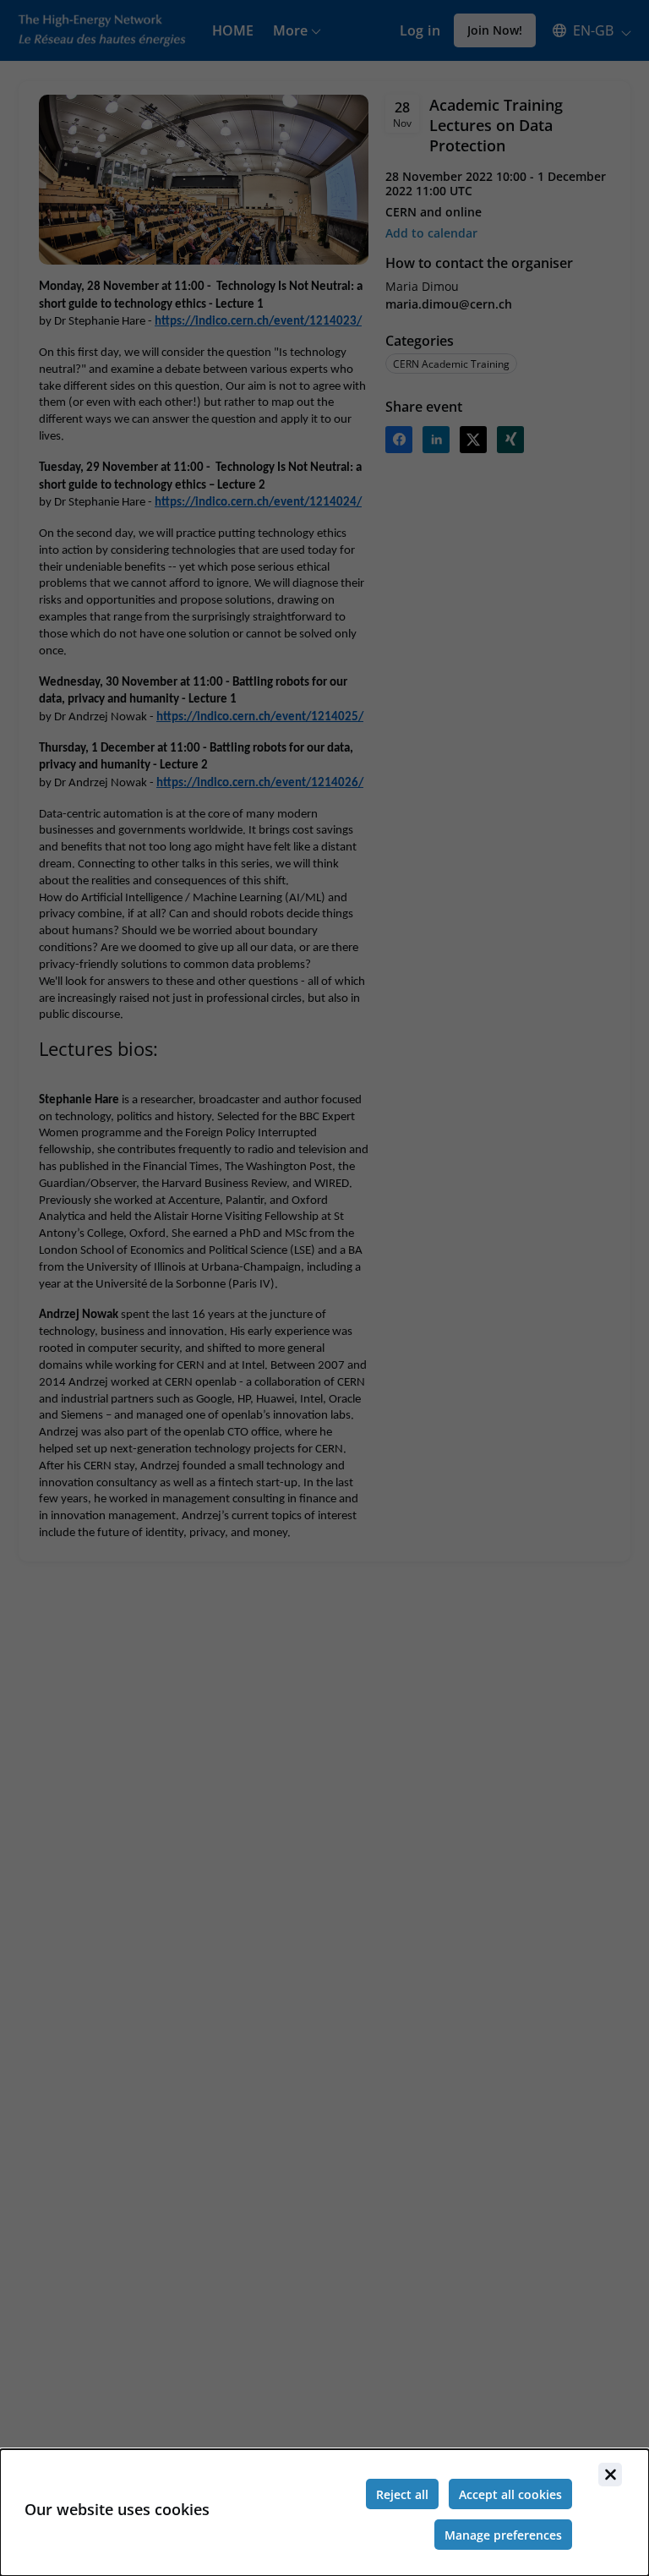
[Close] (610, 2475)
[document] (324, 2513)
